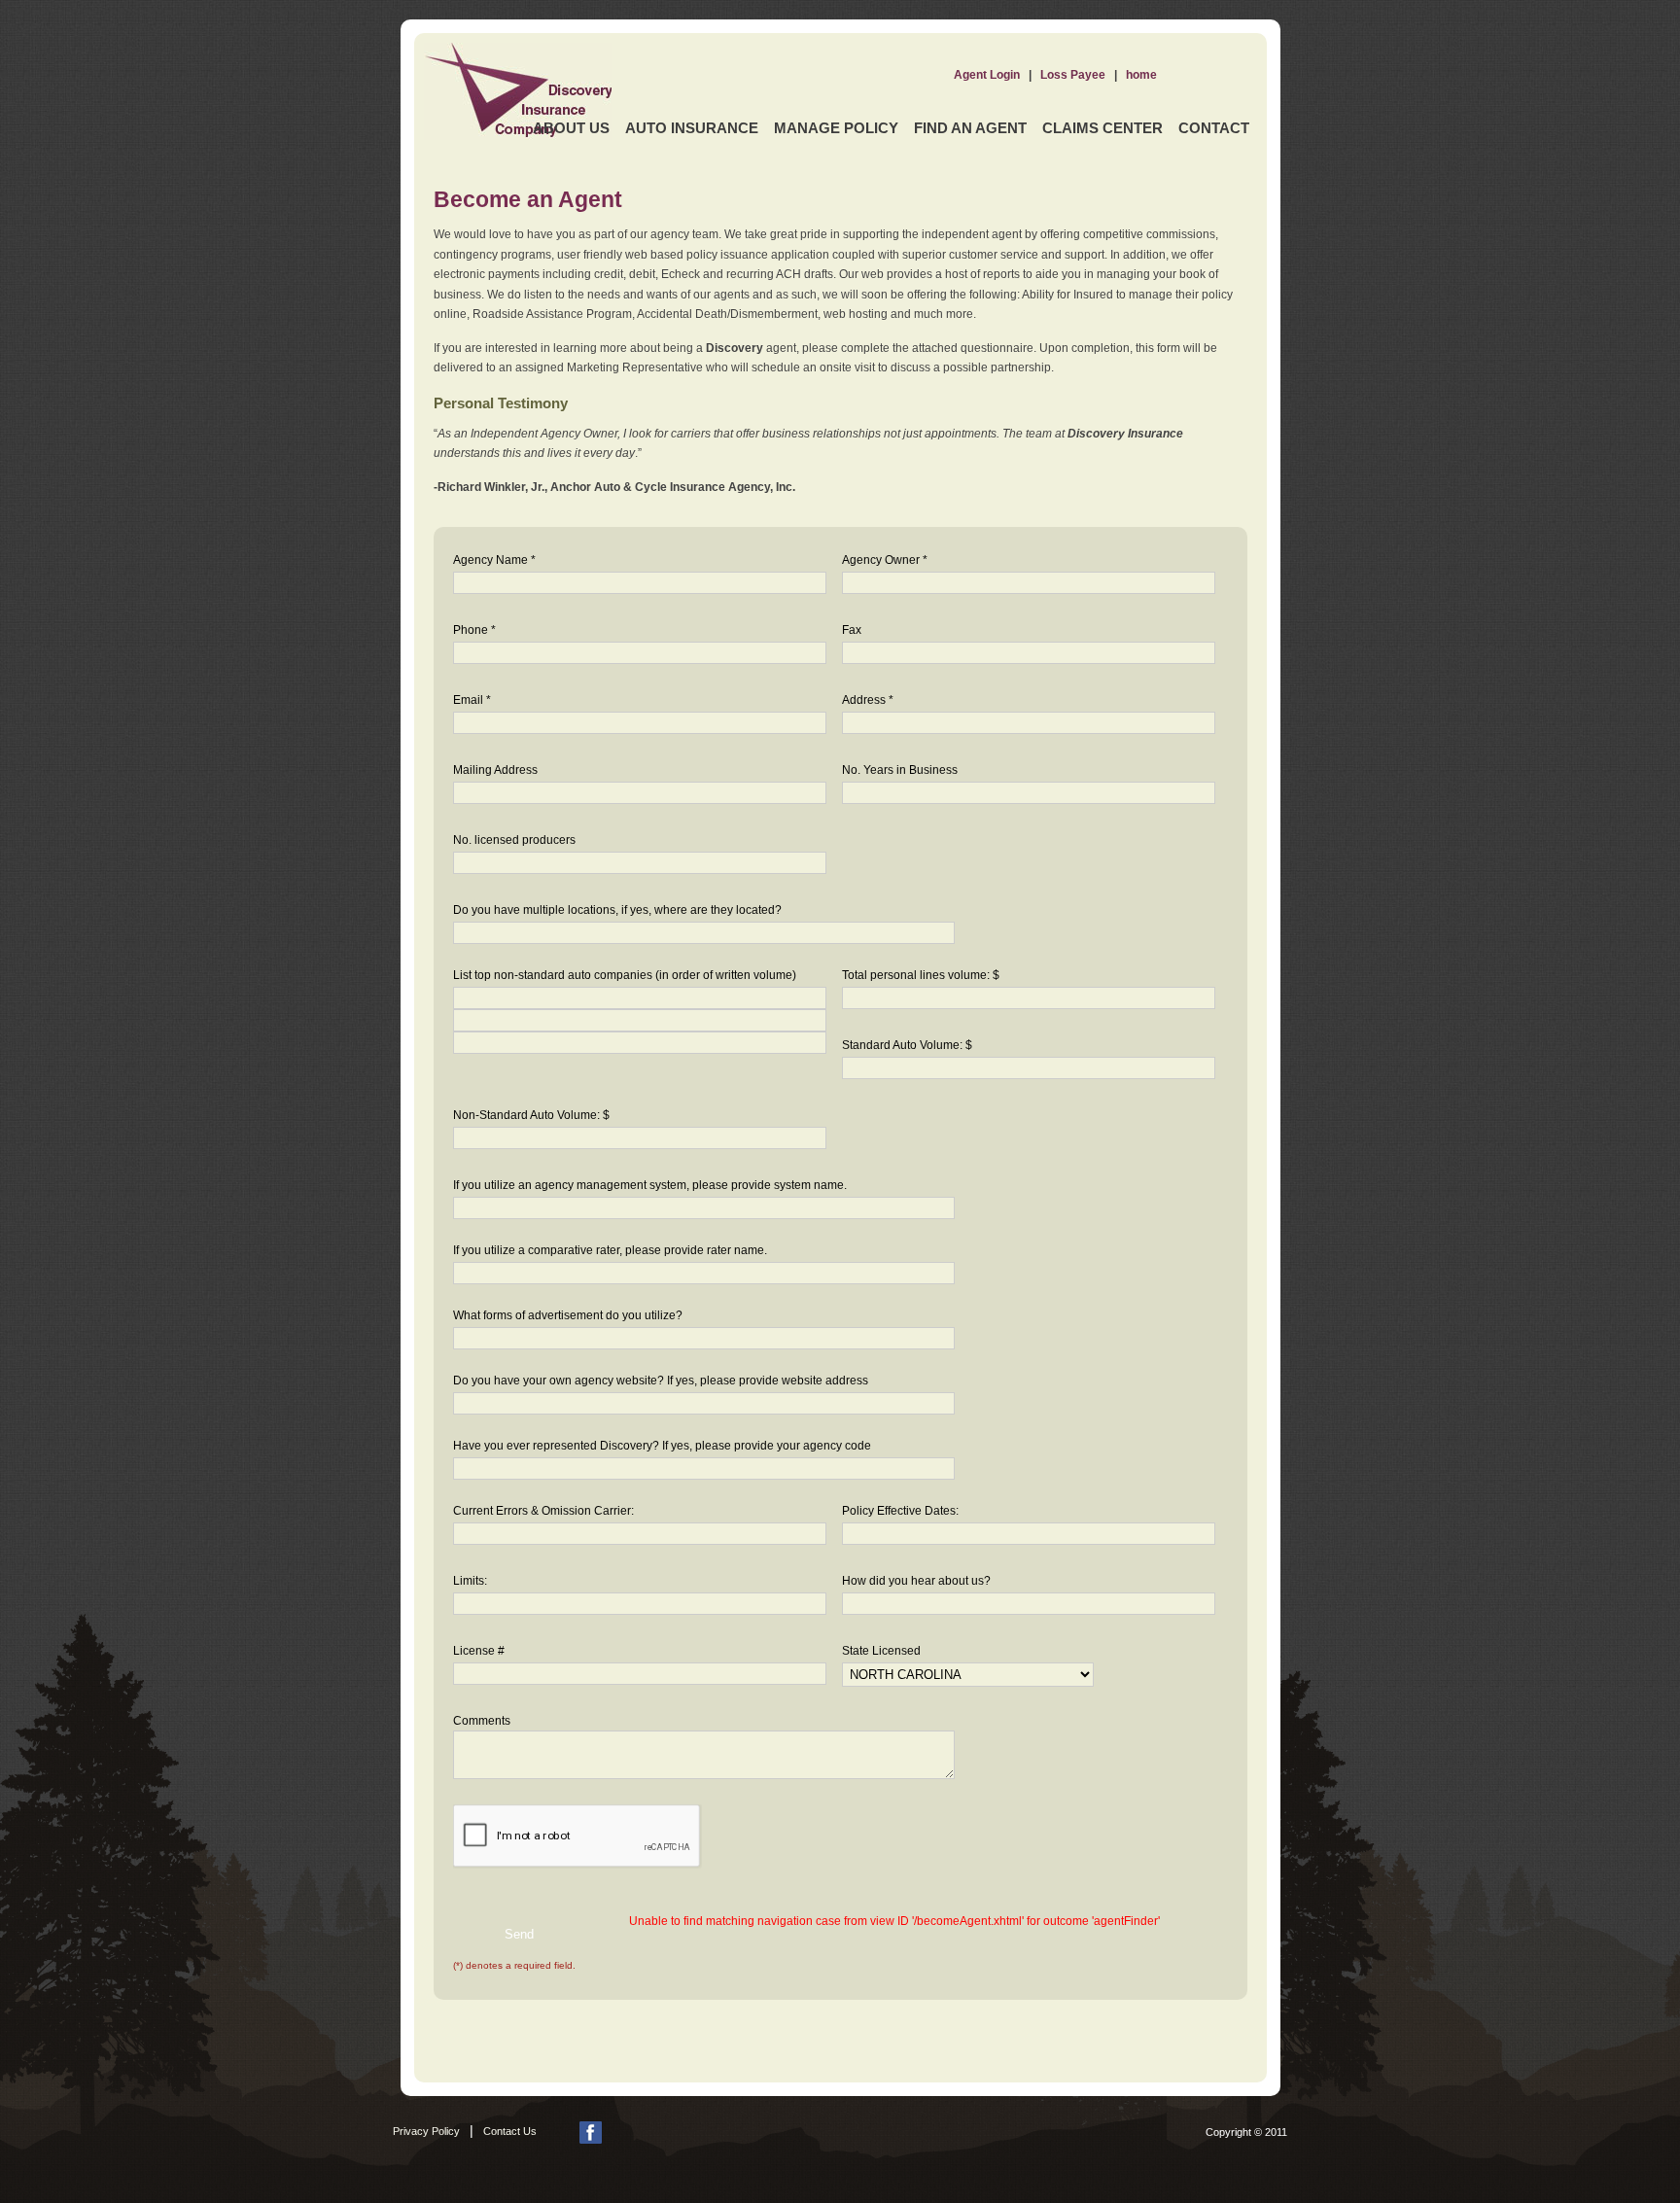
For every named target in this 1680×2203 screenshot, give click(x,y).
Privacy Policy (426, 2131)
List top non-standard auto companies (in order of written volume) (625, 975)
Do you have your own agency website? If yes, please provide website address (661, 1381)
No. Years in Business (900, 770)
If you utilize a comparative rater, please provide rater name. (610, 1250)
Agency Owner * (885, 560)
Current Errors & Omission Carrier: (543, 1511)
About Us (571, 128)
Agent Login (987, 75)
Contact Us (510, 2131)
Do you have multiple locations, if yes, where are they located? (617, 910)
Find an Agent (970, 128)
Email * (472, 700)
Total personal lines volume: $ (921, 975)
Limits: (470, 1581)
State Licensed (881, 1651)
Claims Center (1102, 128)
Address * (868, 700)
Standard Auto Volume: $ (907, 1045)
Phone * (474, 630)
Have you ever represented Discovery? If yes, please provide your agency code (662, 1446)
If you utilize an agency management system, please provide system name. (650, 1185)
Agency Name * (494, 560)
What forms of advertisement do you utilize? (568, 1315)
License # (479, 1651)
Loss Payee (1073, 75)
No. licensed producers (514, 840)
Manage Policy (836, 128)
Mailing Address (495, 770)
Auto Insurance (692, 128)
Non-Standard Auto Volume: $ (531, 1115)
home (1141, 75)
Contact (1214, 128)
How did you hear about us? (916, 1581)
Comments (482, 1721)
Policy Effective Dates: (900, 1511)
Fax (852, 630)
